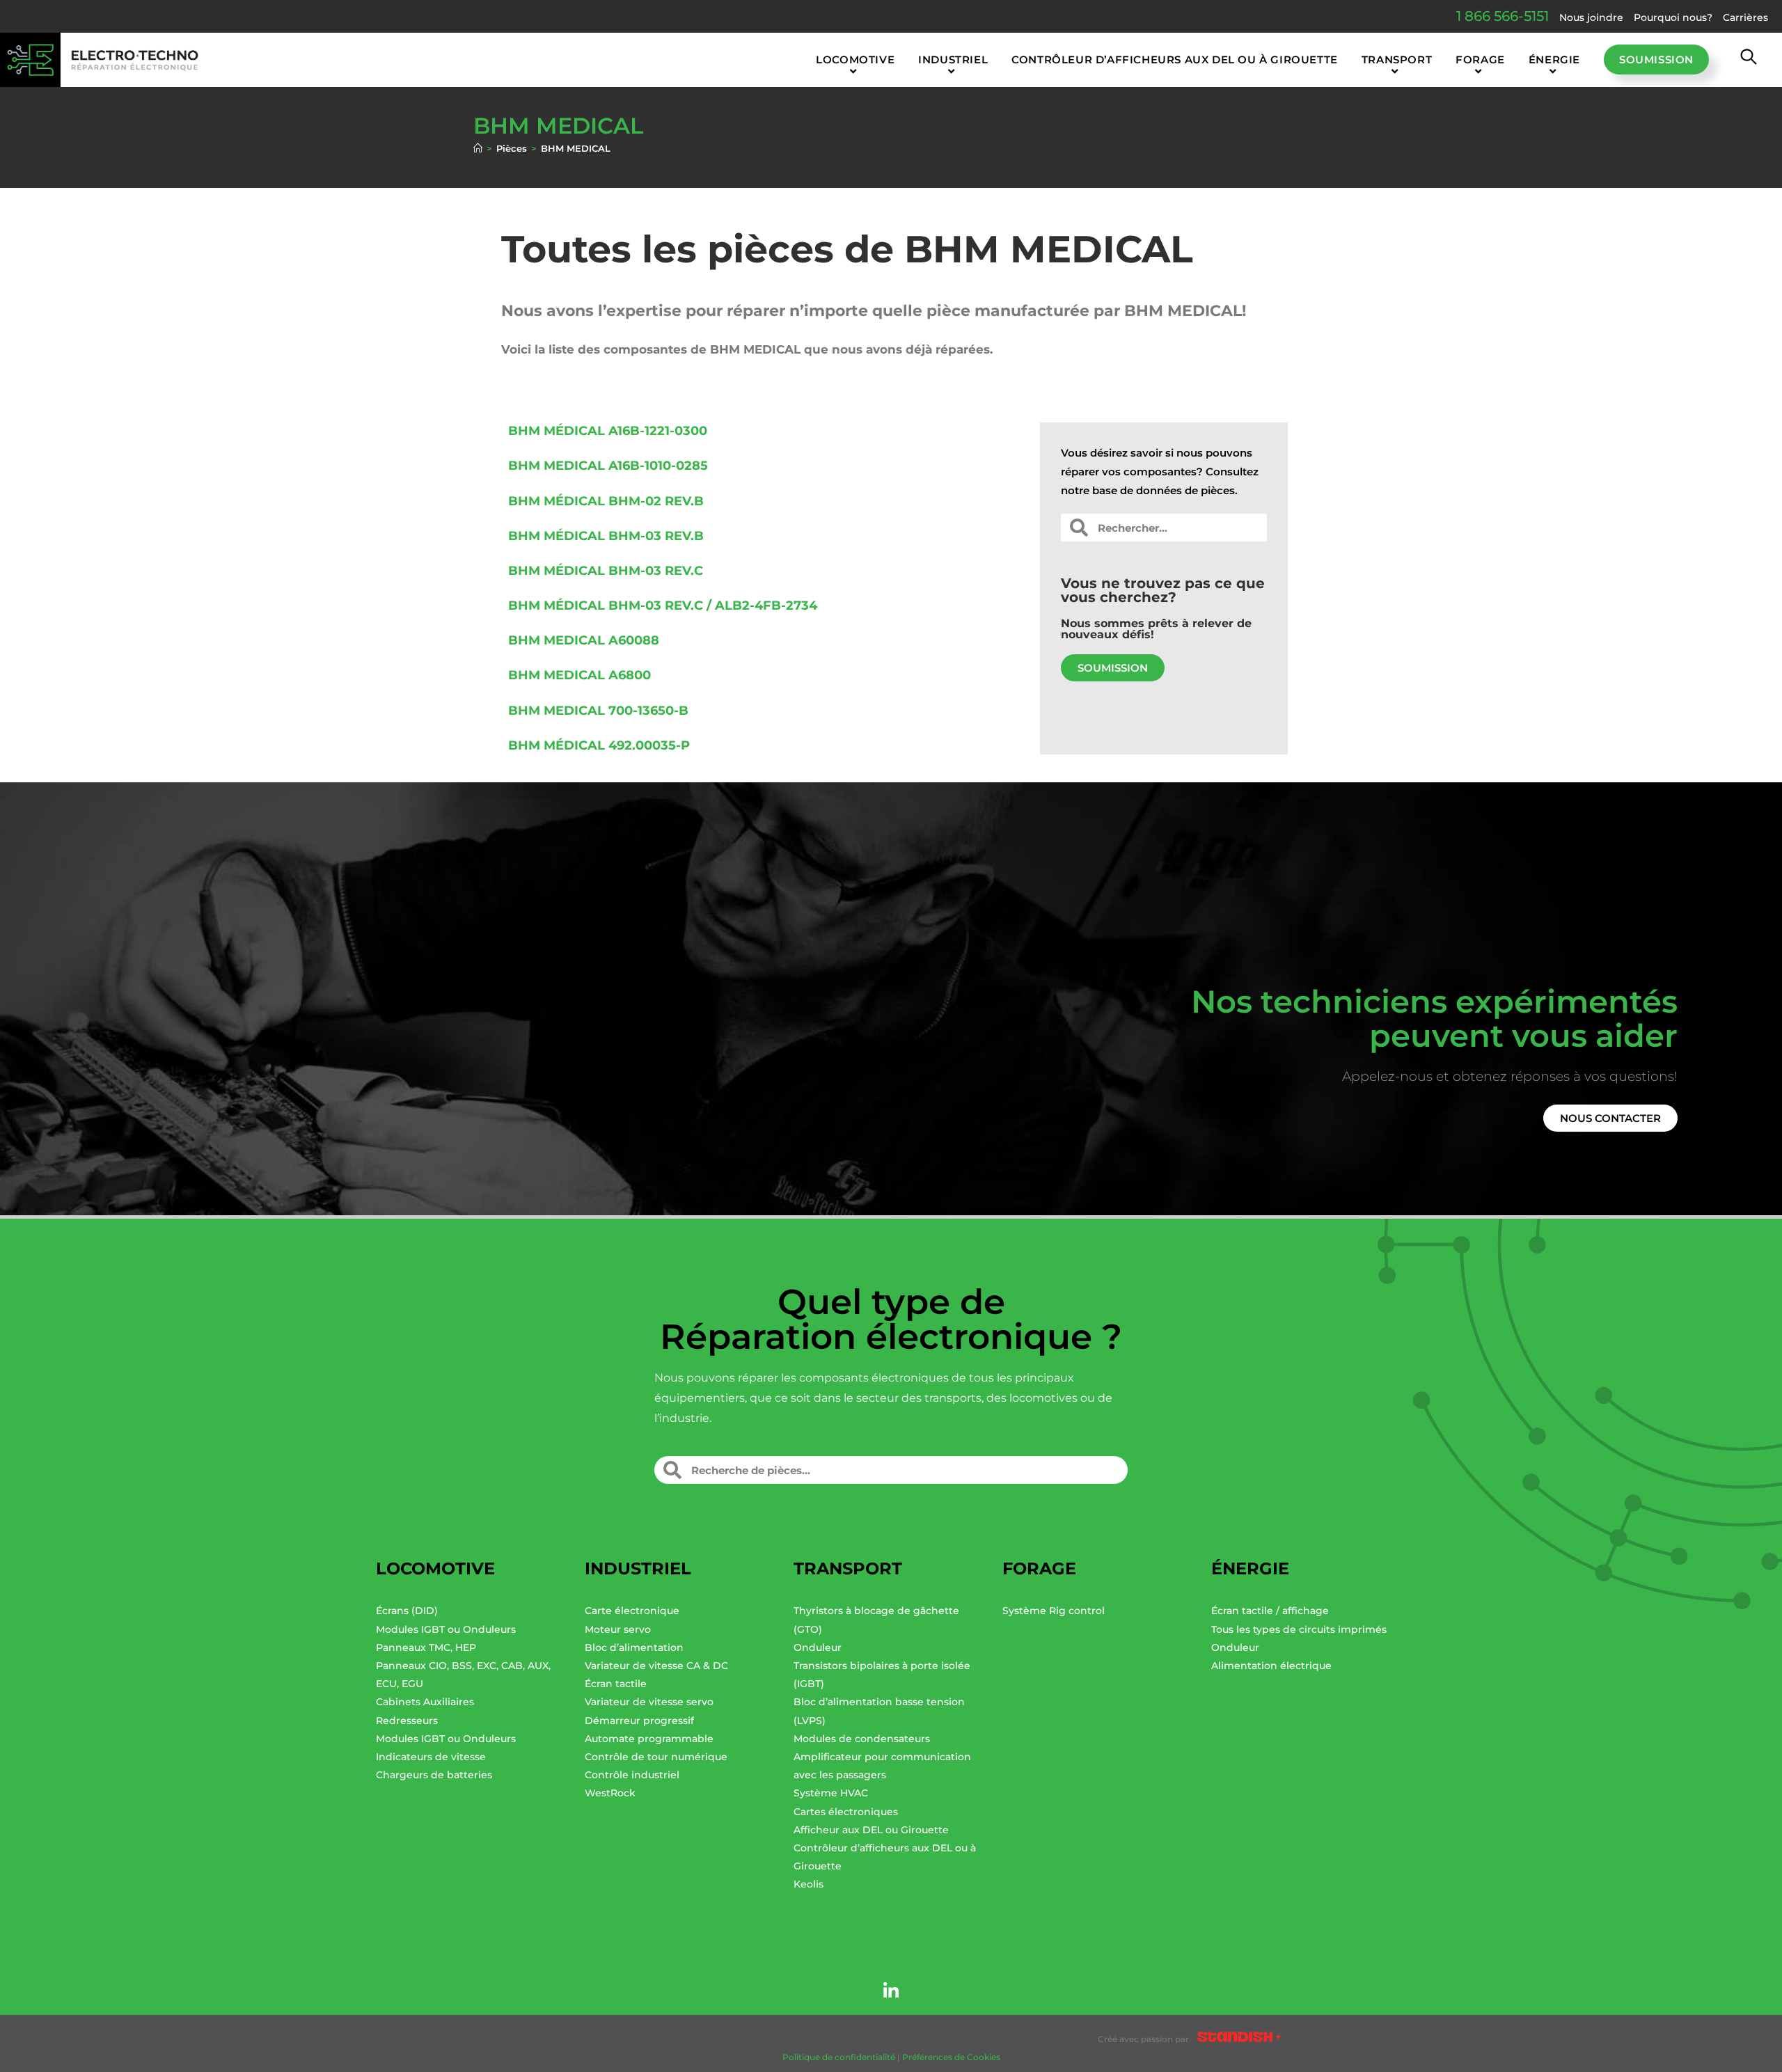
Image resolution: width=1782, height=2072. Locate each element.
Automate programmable (649, 1739)
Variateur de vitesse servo (649, 1702)
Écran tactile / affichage (1270, 1611)
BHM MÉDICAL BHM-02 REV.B (606, 501)
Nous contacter (1610, 1118)
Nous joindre (1591, 17)
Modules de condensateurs (862, 1739)
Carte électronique (632, 1611)
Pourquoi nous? (1673, 17)
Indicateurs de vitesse (431, 1757)
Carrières (1745, 17)
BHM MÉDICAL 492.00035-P (599, 745)
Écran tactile (616, 1684)
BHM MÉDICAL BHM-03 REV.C (606, 571)
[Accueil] (478, 148)
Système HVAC (831, 1793)
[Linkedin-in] (891, 1991)
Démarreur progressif (639, 1721)
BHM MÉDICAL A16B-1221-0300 (608, 431)
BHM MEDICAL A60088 (584, 640)
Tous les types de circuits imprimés (1299, 1629)
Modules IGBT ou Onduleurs (446, 1629)
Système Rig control (1054, 1611)
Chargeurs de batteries (434, 1775)
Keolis (809, 1884)
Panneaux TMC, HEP (426, 1647)
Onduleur (818, 1647)
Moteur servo (618, 1629)
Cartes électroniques (846, 1812)
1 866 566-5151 (1503, 16)
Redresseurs (407, 1721)
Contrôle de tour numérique (656, 1757)
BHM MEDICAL (576, 148)
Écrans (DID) (407, 1611)
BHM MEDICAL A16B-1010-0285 (608, 466)
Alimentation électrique (1271, 1666)
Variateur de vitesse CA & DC (656, 1666)
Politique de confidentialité (839, 2057)
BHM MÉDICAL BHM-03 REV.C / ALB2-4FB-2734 (663, 606)
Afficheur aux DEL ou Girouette (871, 1830)
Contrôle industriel (632, 1775)
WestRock (610, 1793)
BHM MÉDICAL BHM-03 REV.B (606, 536)
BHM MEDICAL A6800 (579, 675)
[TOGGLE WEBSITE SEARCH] (1749, 60)
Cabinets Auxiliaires (425, 1702)
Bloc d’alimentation (634, 1647)
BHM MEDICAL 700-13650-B (598, 711)
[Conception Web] (1239, 2039)
